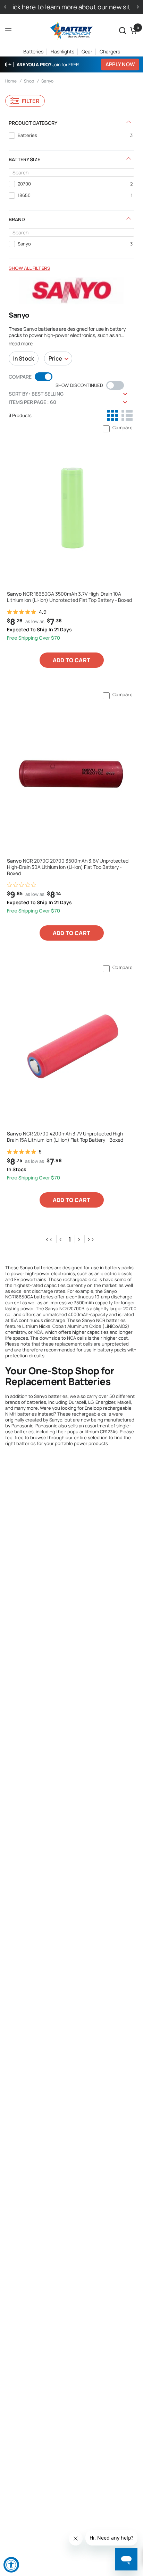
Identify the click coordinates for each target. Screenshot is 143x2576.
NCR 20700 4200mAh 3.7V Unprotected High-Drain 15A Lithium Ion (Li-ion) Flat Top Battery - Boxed (66, 1137)
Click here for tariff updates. (72, 7)
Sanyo (47, 81)
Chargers (110, 51)
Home (11, 81)
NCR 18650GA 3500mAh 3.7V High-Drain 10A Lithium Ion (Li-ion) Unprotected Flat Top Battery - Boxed (69, 597)
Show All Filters (30, 268)
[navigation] (71, 193)
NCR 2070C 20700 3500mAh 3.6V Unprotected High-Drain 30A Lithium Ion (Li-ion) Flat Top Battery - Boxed (68, 867)
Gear (87, 51)
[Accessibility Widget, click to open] (11, 2565)
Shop (29, 81)
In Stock (24, 358)
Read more (21, 344)
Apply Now (120, 64)
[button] (123, 31)
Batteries (33, 51)
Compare (123, 427)
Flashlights (62, 51)
